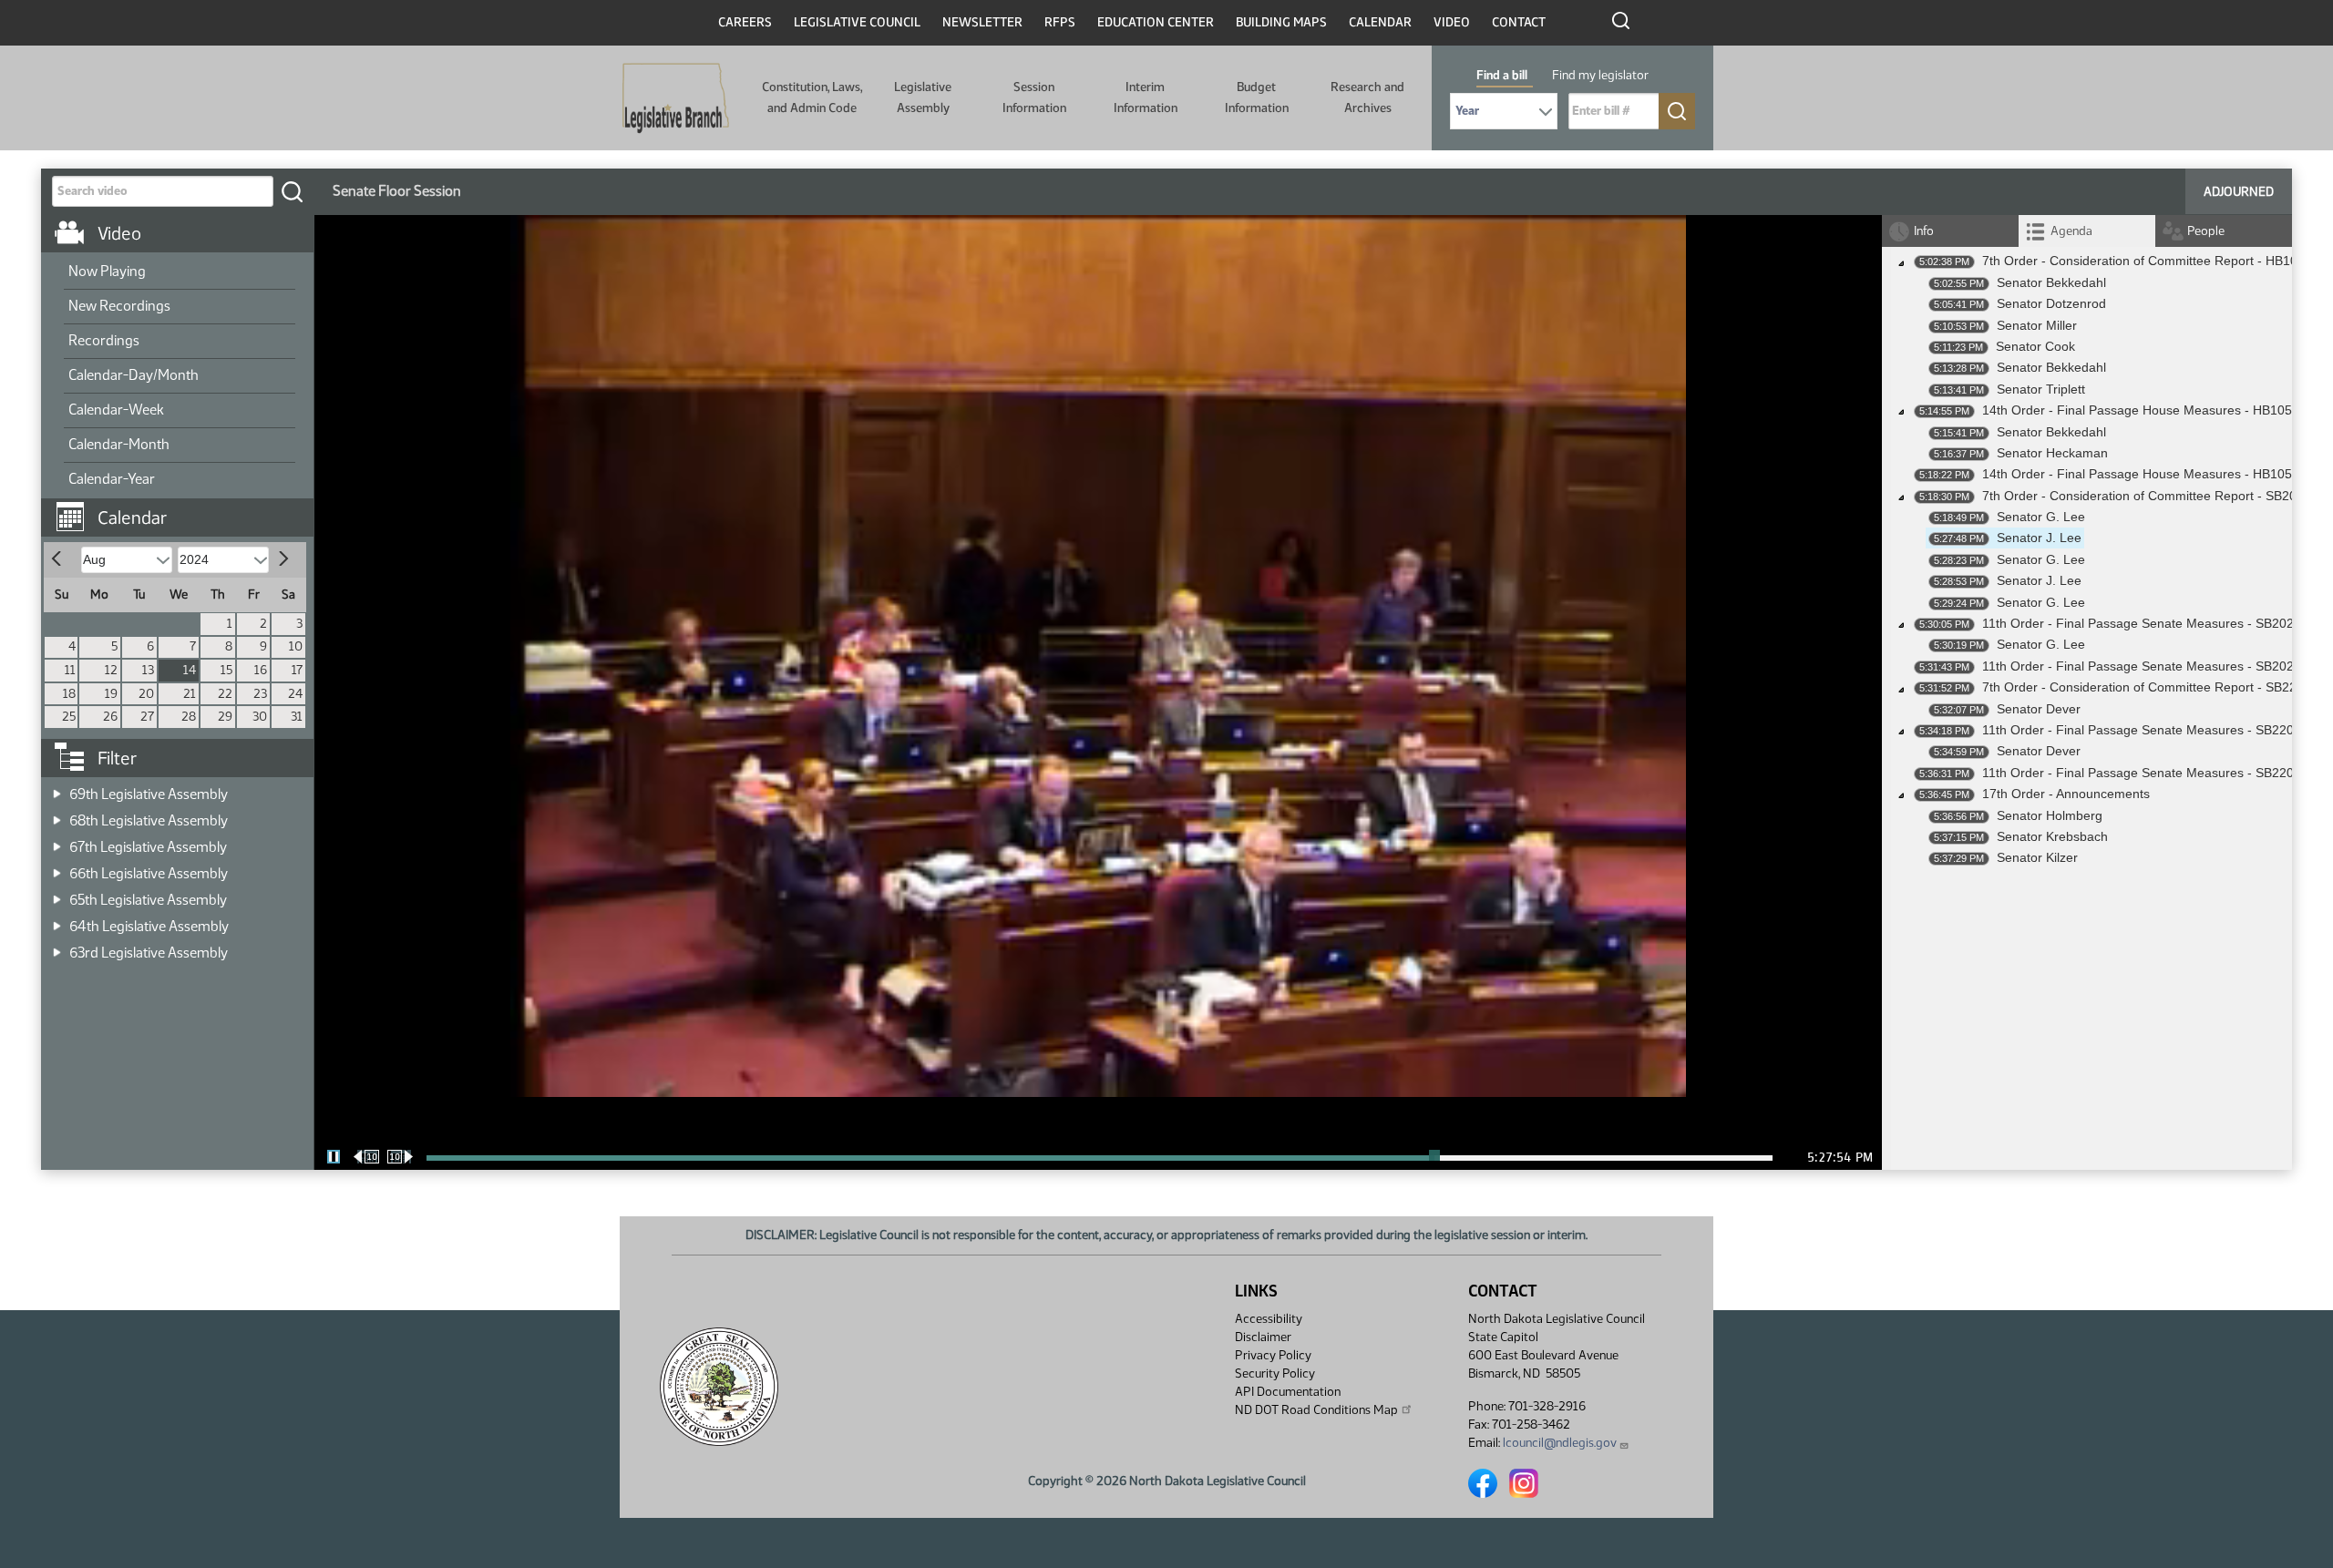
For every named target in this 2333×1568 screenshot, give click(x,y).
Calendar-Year (112, 479)
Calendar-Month (119, 444)
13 (148, 670)
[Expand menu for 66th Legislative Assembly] (57, 868)
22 (225, 694)
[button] (184, 508)
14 (190, 670)
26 (110, 717)
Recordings (104, 340)
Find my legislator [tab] (1600, 75)
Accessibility (1269, 1319)
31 (297, 717)
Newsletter (982, 22)
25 (69, 717)
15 (226, 670)
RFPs (1060, 22)
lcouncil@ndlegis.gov (1560, 1443)
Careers (745, 22)
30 (260, 717)
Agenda (2071, 231)
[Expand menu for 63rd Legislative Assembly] (57, 947)
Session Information (1034, 97)
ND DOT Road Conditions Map (1316, 1410)
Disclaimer (1263, 1337)
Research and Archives (1367, 97)
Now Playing (107, 271)
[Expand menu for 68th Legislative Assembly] (57, 815)
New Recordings (119, 306)
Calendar (1380, 22)
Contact (1519, 22)
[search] (292, 191)
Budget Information (1257, 97)
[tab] (2087, 231)
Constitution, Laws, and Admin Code (812, 97)
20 (146, 694)
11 (70, 670)
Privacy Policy (1273, 1355)
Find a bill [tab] (1502, 75)
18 (69, 694)
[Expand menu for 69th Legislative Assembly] (57, 789)
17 (297, 670)
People (2206, 231)
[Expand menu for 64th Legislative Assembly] (57, 921)
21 (190, 694)
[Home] (676, 98)
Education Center (1156, 22)
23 (260, 694)
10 (296, 646)
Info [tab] (1924, 231)
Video (1452, 22)
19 (111, 694)
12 (111, 670)
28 (189, 717)
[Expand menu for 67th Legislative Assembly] (57, 841)
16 (261, 670)
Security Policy (1275, 1373)
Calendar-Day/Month (134, 375)
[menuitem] (180, 272)
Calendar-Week (116, 410)
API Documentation (1288, 1392)
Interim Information (1146, 97)
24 (295, 694)
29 (225, 717)
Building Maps (1281, 22)
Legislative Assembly (923, 97)
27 (147, 717)
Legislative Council (857, 22)
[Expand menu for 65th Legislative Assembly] (57, 894)
